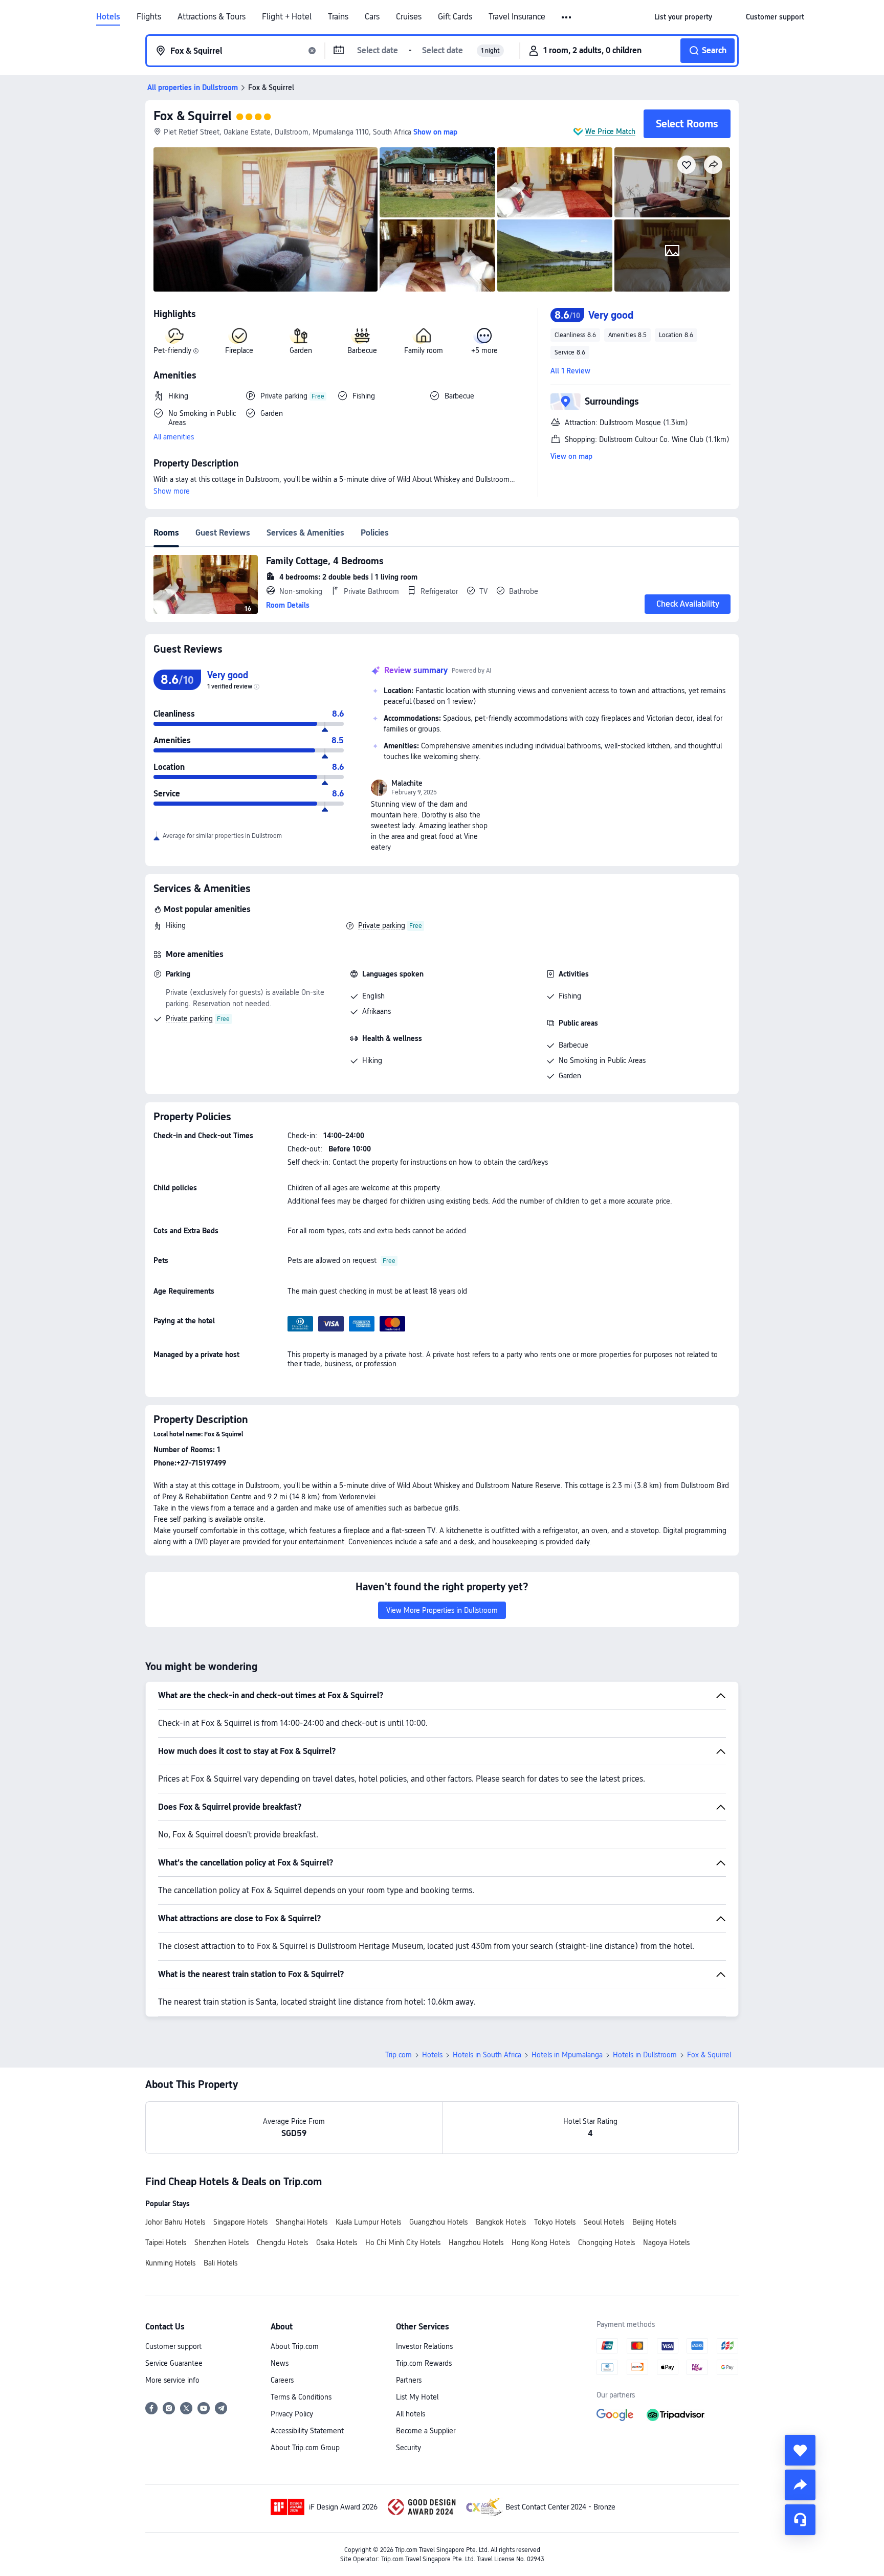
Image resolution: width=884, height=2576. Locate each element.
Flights (149, 17)
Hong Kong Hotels (541, 2242)
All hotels (411, 2414)
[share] (800, 2485)
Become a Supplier (426, 2431)
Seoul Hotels (604, 2222)
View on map (571, 456)
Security (408, 2448)
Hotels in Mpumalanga (567, 2055)
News (280, 2363)
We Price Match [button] (610, 131)
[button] (567, 17)
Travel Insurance (517, 17)
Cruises (409, 17)
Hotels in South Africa (487, 2055)
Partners (409, 2380)
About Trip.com (295, 2346)
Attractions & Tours (212, 17)
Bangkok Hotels (501, 2222)
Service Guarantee (174, 2363)
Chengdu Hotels (282, 2242)
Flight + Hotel (287, 17)
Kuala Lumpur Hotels (368, 2222)
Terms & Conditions (301, 2397)
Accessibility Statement (307, 2431)
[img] (266, 219)
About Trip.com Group (305, 2448)
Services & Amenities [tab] (305, 533)
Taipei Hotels (166, 2242)
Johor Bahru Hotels (175, 2222)
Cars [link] (372, 17)
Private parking (382, 925)
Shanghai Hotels (302, 2222)
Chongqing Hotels (606, 2242)
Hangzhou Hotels (476, 2242)
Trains (338, 17)
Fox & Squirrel (193, 116)
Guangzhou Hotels (438, 2222)
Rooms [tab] (166, 533)
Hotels (108, 17)
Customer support (173, 2346)
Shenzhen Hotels (222, 2242)
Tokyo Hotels (555, 2222)
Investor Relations (424, 2346)
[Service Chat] (800, 2520)
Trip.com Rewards (424, 2363)
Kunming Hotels (170, 2263)
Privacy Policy (292, 2414)
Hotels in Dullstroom (645, 2055)
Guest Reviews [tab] (223, 533)
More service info (172, 2380)
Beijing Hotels (654, 2222)
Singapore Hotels (240, 2222)
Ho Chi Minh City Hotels (403, 2242)
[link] (683, 17)
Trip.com (399, 2055)
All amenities (174, 437)
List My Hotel (417, 2397)
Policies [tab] (375, 533)
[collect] (800, 2450)
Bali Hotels (220, 2263)
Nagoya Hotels (666, 2242)
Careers (282, 2380)
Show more (172, 491)
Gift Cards (455, 17)
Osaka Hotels (337, 2242)
